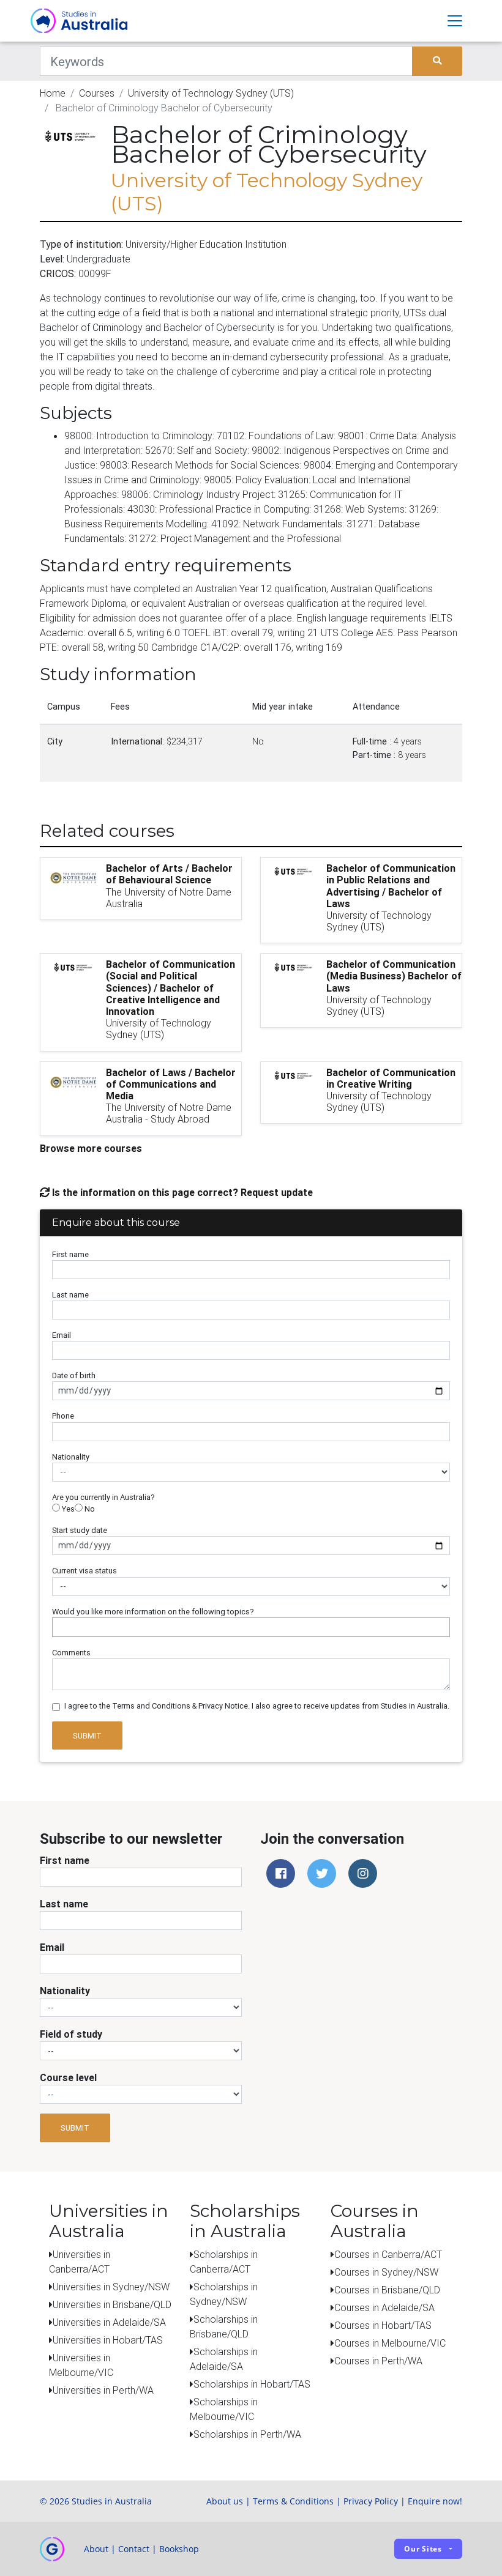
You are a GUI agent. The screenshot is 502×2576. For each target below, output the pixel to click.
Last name (70, 1295)
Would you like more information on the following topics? (153, 1612)
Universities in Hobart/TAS (108, 2340)
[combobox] (251, 1627)
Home (53, 93)
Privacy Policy (371, 2501)
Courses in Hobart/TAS (383, 2325)
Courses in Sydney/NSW (386, 2272)
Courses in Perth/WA (378, 2361)
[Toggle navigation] (455, 21)
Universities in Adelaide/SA (109, 2322)
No (89, 1509)
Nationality (71, 1457)
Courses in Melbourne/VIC (390, 2343)
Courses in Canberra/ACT (388, 2254)
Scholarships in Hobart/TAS (252, 2384)
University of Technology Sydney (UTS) (211, 93)
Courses (97, 93)
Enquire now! (435, 2501)
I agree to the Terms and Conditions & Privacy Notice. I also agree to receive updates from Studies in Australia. (257, 1706)
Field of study (71, 2034)
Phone (63, 1416)
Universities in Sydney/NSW (111, 2287)
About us (225, 2501)
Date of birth (74, 1375)
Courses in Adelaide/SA (384, 2307)
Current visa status (84, 1571)
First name (70, 1254)
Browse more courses (91, 1148)
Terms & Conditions (293, 2501)
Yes (67, 1509)
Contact (134, 2549)
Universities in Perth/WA (103, 2390)
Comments (71, 1653)
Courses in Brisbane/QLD (387, 2290)
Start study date (80, 1530)
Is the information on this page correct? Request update (181, 1192)
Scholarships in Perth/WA (247, 2434)
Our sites (423, 2549)
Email (62, 1335)
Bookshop (179, 2549)
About (96, 2549)
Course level (68, 2077)
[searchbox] (59, 1627)
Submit (87, 1736)
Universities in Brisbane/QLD (112, 2304)
